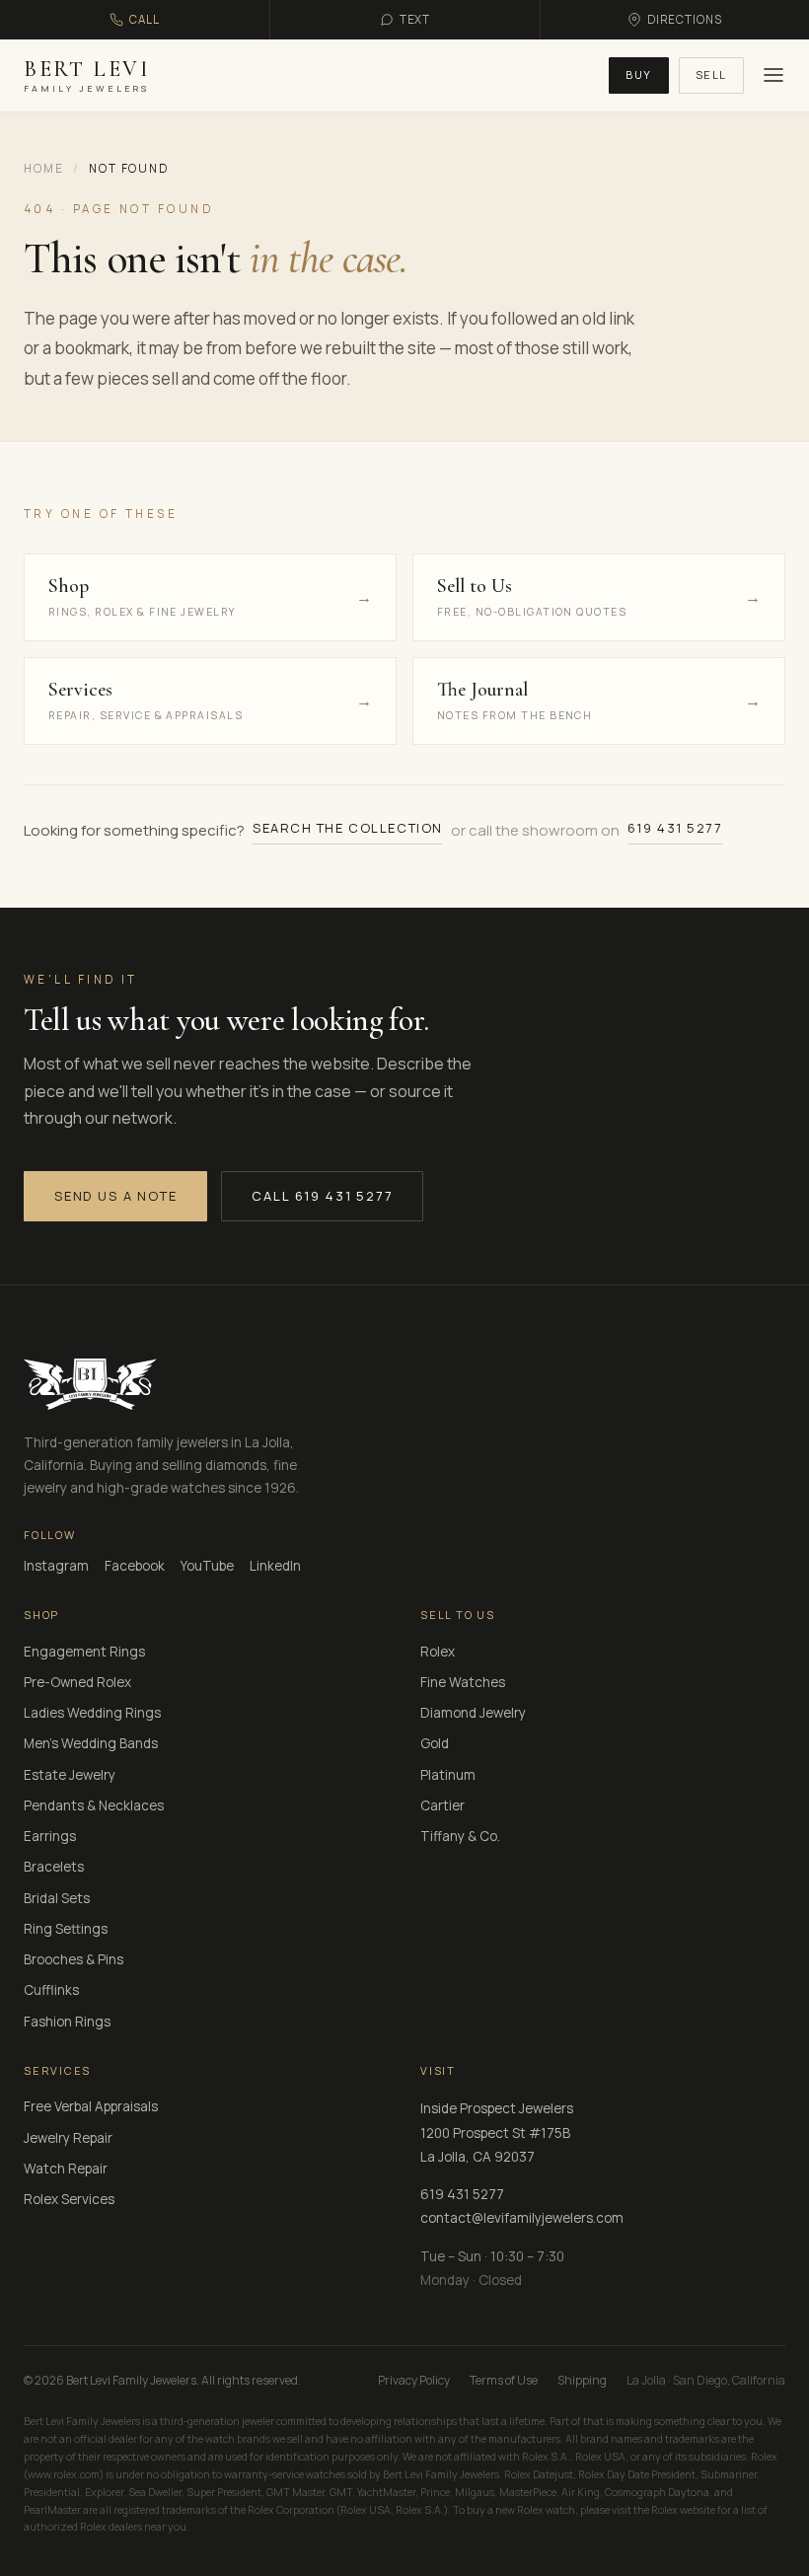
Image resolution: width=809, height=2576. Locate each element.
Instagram (56, 1566)
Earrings (50, 1836)
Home (43, 168)
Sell (711, 74)
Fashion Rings (67, 2022)
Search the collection (348, 828)
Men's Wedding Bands (91, 1743)
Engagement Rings (84, 1652)
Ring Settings (66, 1929)
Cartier (442, 1805)
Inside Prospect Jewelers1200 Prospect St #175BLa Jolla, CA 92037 (497, 2133)
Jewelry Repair (68, 2138)
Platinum (448, 1775)
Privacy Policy (414, 2380)
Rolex (438, 1652)
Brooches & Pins (74, 1959)
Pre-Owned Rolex (77, 1682)
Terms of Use (504, 2380)
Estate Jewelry (70, 1775)
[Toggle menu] (771, 75)
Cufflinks (51, 1990)
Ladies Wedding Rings (92, 1713)
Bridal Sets (57, 1898)
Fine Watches (463, 1682)
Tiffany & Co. (460, 1836)
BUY (639, 74)
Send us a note (115, 1196)
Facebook (135, 1566)
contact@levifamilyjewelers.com (522, 2218)
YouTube (207, 1566)
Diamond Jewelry (473, 1713)
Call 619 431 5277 (322, 1196)
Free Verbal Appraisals (91, 2106)
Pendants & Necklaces (94, 1805)
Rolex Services (69, 2199)
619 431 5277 (675, 828)
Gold (435, 1743)
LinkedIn (275, 1566)
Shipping (582, 2380)
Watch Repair (66, 2169)
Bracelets (54, 1867)
